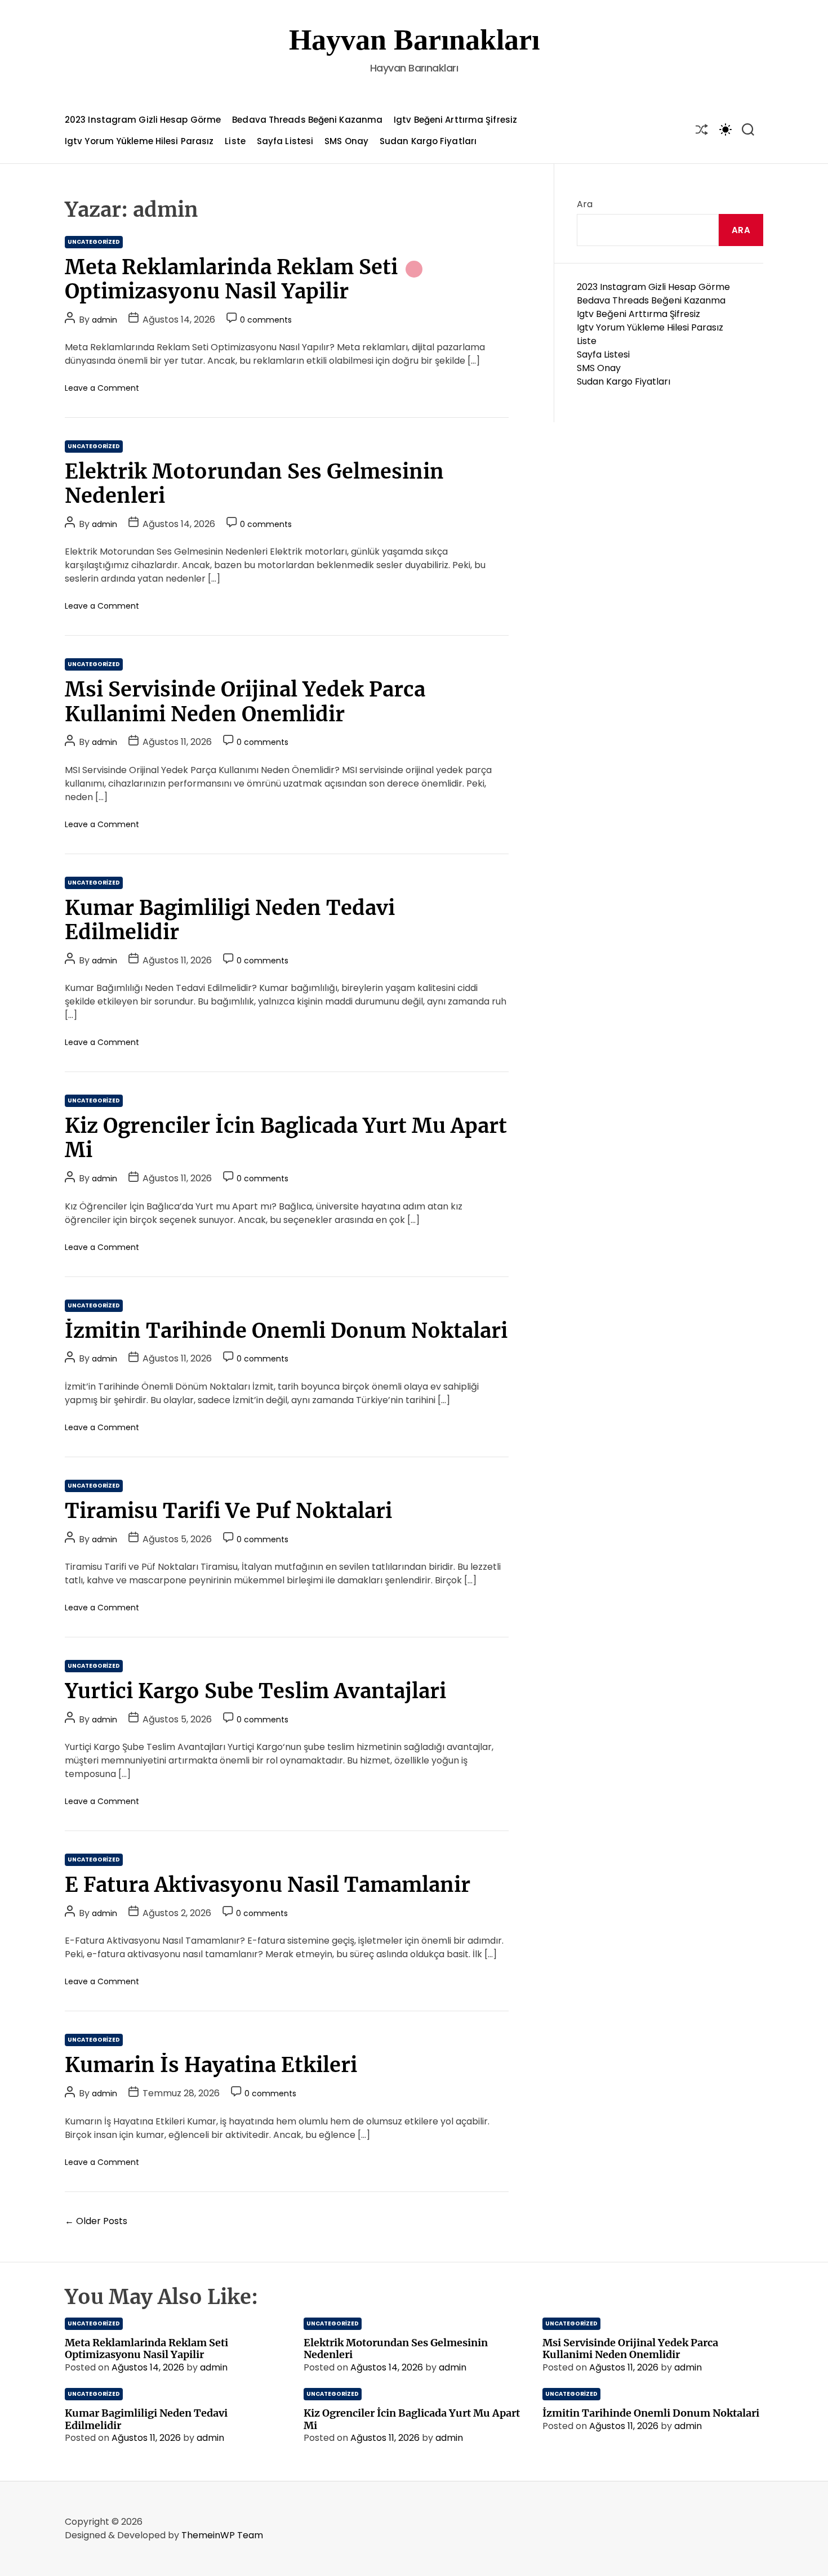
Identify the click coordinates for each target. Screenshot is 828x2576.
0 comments (266, 320)
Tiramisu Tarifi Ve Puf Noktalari (228, 1511)
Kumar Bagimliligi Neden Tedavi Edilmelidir (230, 920)
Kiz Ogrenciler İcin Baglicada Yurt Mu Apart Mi (286, 1138)
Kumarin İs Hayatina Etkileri (211, 2065)
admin (104, 320)
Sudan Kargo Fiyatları (428, 141)
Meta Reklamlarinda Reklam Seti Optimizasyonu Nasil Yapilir (231, 279)
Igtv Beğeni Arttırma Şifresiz (455, 120)
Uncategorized (94, 242)
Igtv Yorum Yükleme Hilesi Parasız (139, 141)
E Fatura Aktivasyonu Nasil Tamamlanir (268, 1885)
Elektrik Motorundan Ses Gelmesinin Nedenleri (254, 484)
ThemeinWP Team (222, 2535)
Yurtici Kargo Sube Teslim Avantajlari (255, 1691)
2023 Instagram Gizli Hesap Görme (143, 120)
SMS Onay (346, 141)
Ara (585, 204)
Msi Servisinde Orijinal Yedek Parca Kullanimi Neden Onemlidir (245, 702)
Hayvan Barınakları (414, 40)
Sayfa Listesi (285, 141)
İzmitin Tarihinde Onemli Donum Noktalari (286, 1331)
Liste (235, 141)
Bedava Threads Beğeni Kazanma (307, 120)
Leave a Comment (102, 388)
